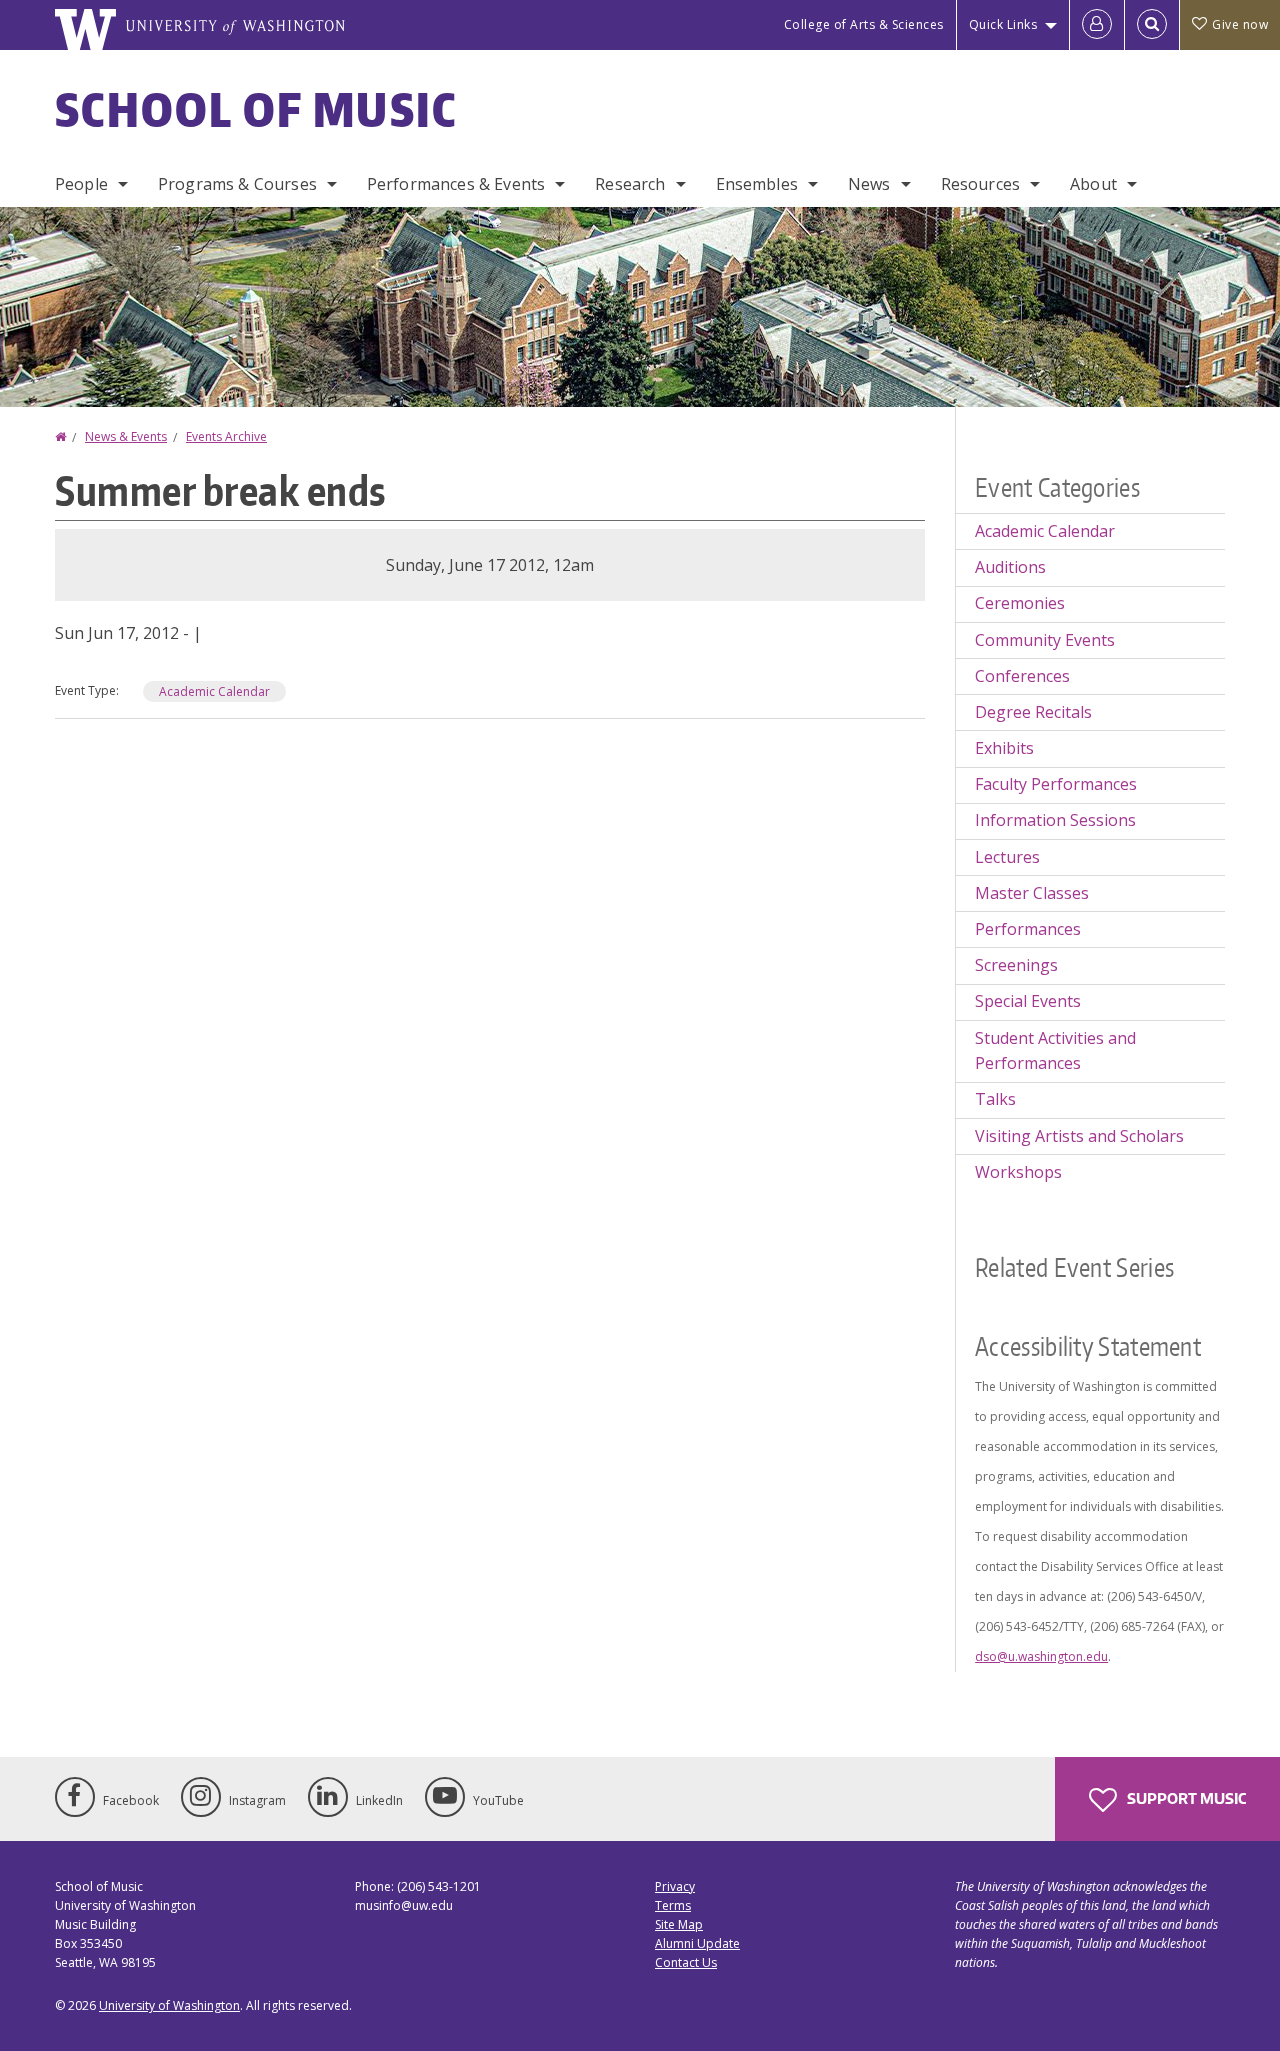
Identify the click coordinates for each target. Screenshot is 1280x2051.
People (81, 184)
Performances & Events (456, 184)
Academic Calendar (214, 691)
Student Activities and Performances (1055, 1051)
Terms (673, 1905)
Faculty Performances (1056, 784)
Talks (995, 1099)
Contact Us (686, 1962)
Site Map (679, 1924)
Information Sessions (1055, 820)
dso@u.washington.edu (1041, 1656)
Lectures (1007, 857)
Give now (1240, 24)
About (1093, 184)
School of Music (256, 109)
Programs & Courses (237, 184)
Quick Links (1003, 24)
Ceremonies (1020, 603)
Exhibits (1004, 748)
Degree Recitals (1033, 712)
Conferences (1022, 676)
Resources (980, 184)
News (869, 184)
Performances (1028, 929)
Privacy (675, 1886)
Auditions (1010, 567)
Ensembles (757, 184)
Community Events (1045, 640)
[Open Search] (1152, 25)
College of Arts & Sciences (864, 24)
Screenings (1016, 965)
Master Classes (1032, 893)
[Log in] (1097, 25)
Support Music (1185, 1798)
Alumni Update (697, 1943)
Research (630, 184)
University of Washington (169, 2005)
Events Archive (226, 436)
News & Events (126, 436)
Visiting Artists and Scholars (1079, 1136)
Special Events (1028, 1001)
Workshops (1018, 1172)
